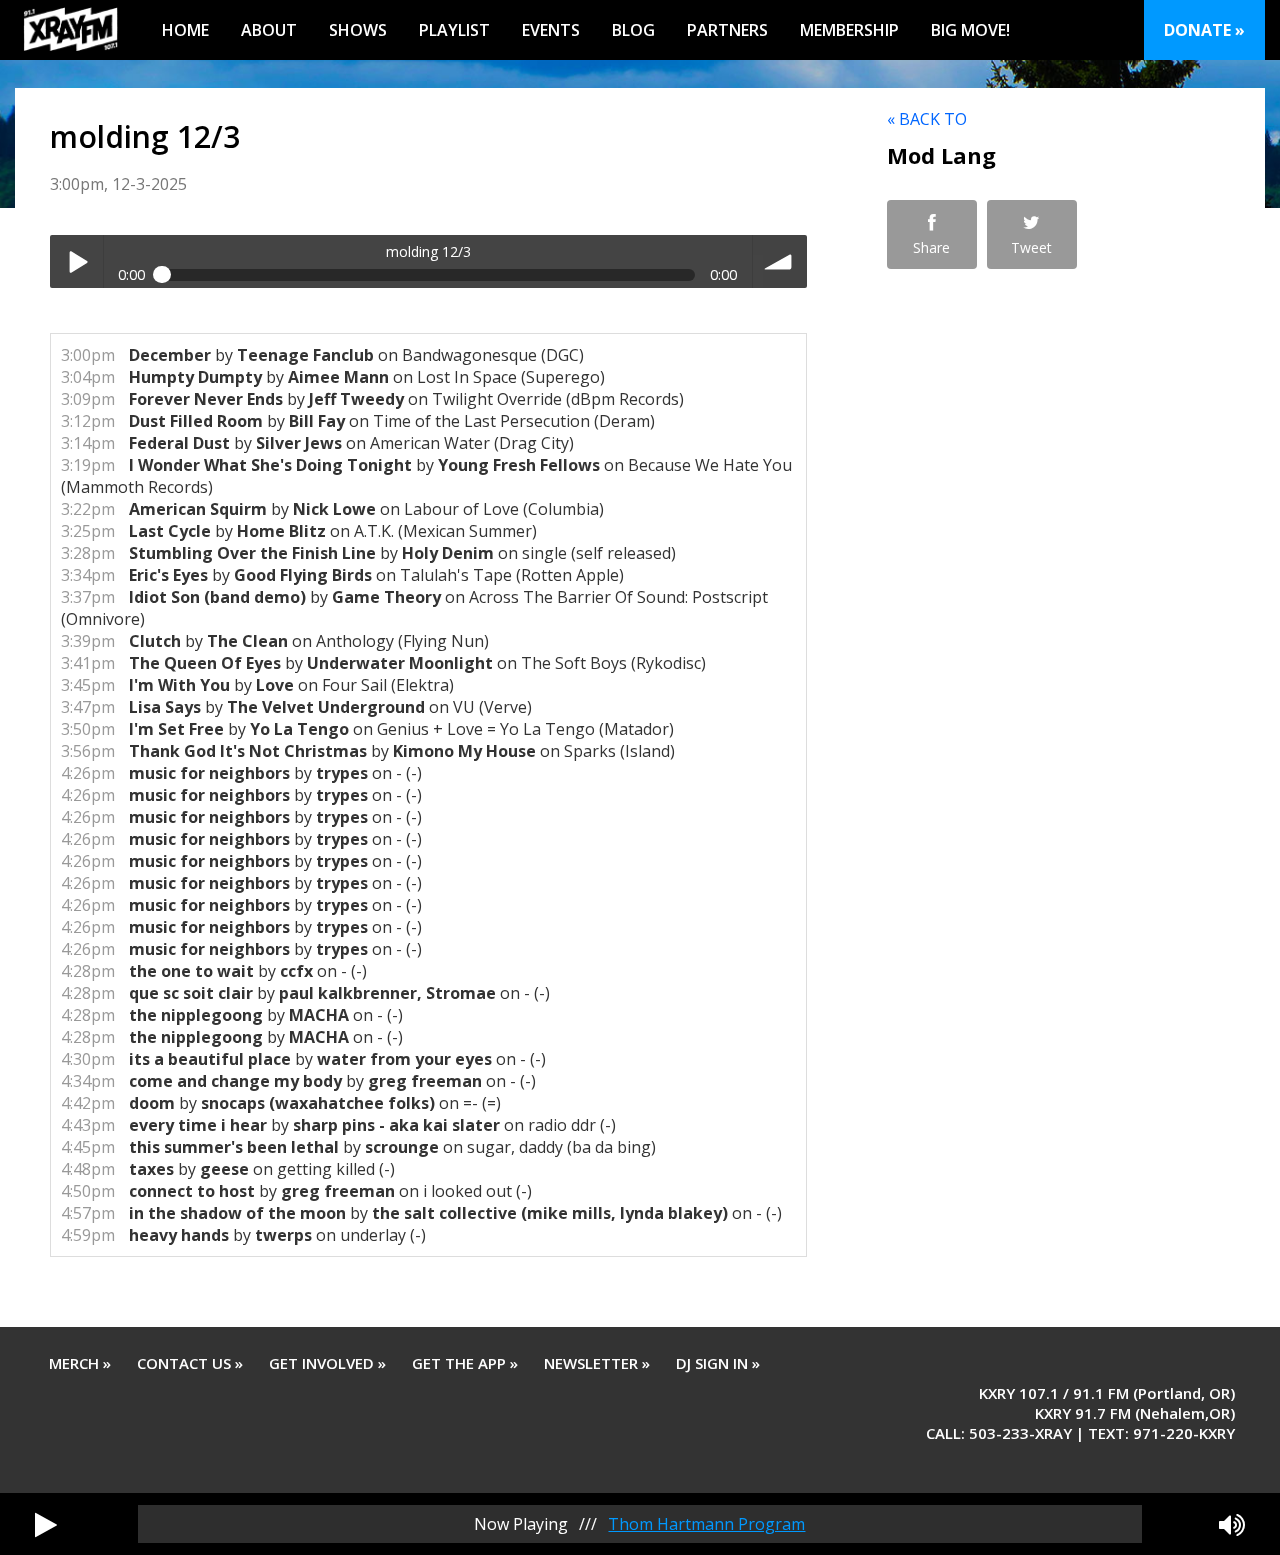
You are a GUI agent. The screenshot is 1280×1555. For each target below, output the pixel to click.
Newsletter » (597, 1363)
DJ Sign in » (718, 1363)
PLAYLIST (454, 30)
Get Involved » (327, 1363)
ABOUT (269, 30)
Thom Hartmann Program (706, 1524)
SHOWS (358, 30)
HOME (185, 30)
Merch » (80, 1363)
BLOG (633, 30)
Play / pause (76, 261)
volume (779, 261)
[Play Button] (46, 1524)
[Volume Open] (1232, 1524)
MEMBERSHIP (849, 30)
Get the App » (465, 1363)
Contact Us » (190, 1363)
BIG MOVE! (970, 30)
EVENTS (551, 30)
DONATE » (1204, 30)
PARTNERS (727, 30)
